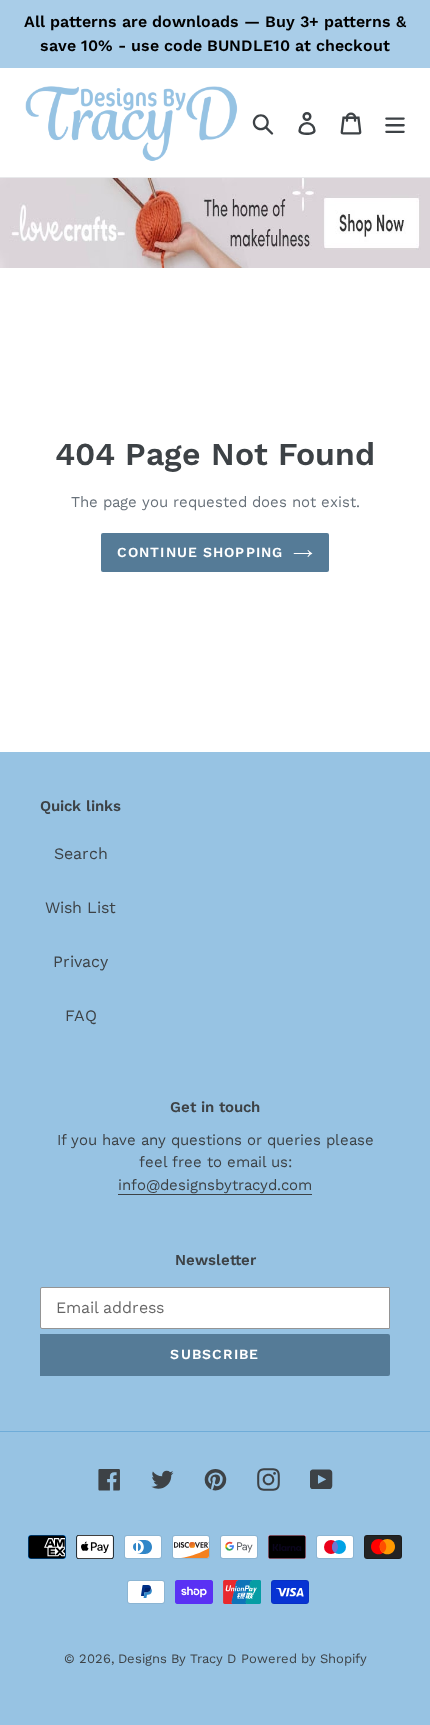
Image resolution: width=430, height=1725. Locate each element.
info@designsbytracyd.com (215, 1185)
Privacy (80, 961)
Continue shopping (200, 552)
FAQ (81, 1015)
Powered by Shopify (304, 1658)
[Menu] (395, 122)
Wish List (80, 907)
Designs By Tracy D (177, 1658)
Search (81, 853)
